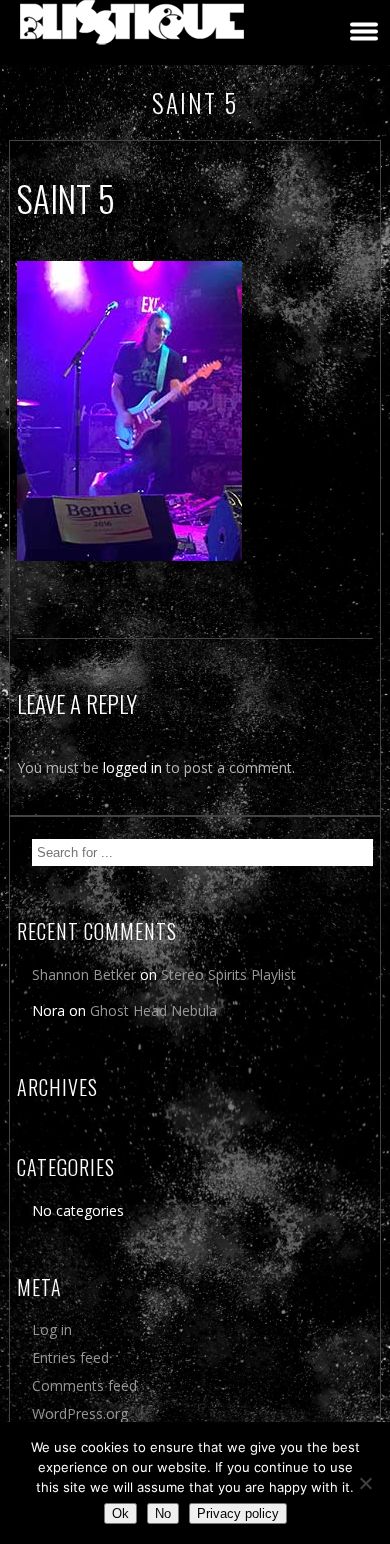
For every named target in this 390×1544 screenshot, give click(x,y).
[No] (365, 1483)
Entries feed (70, 1357)
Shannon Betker (84, 974)
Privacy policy (238, 1513)
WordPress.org (80, 1413)
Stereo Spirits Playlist (228, 974)
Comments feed (84, 1385)
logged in (132, 767)
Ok (120, 1513)
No (163, 1513)
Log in (52, 1329)
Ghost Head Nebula (153, 1010)
